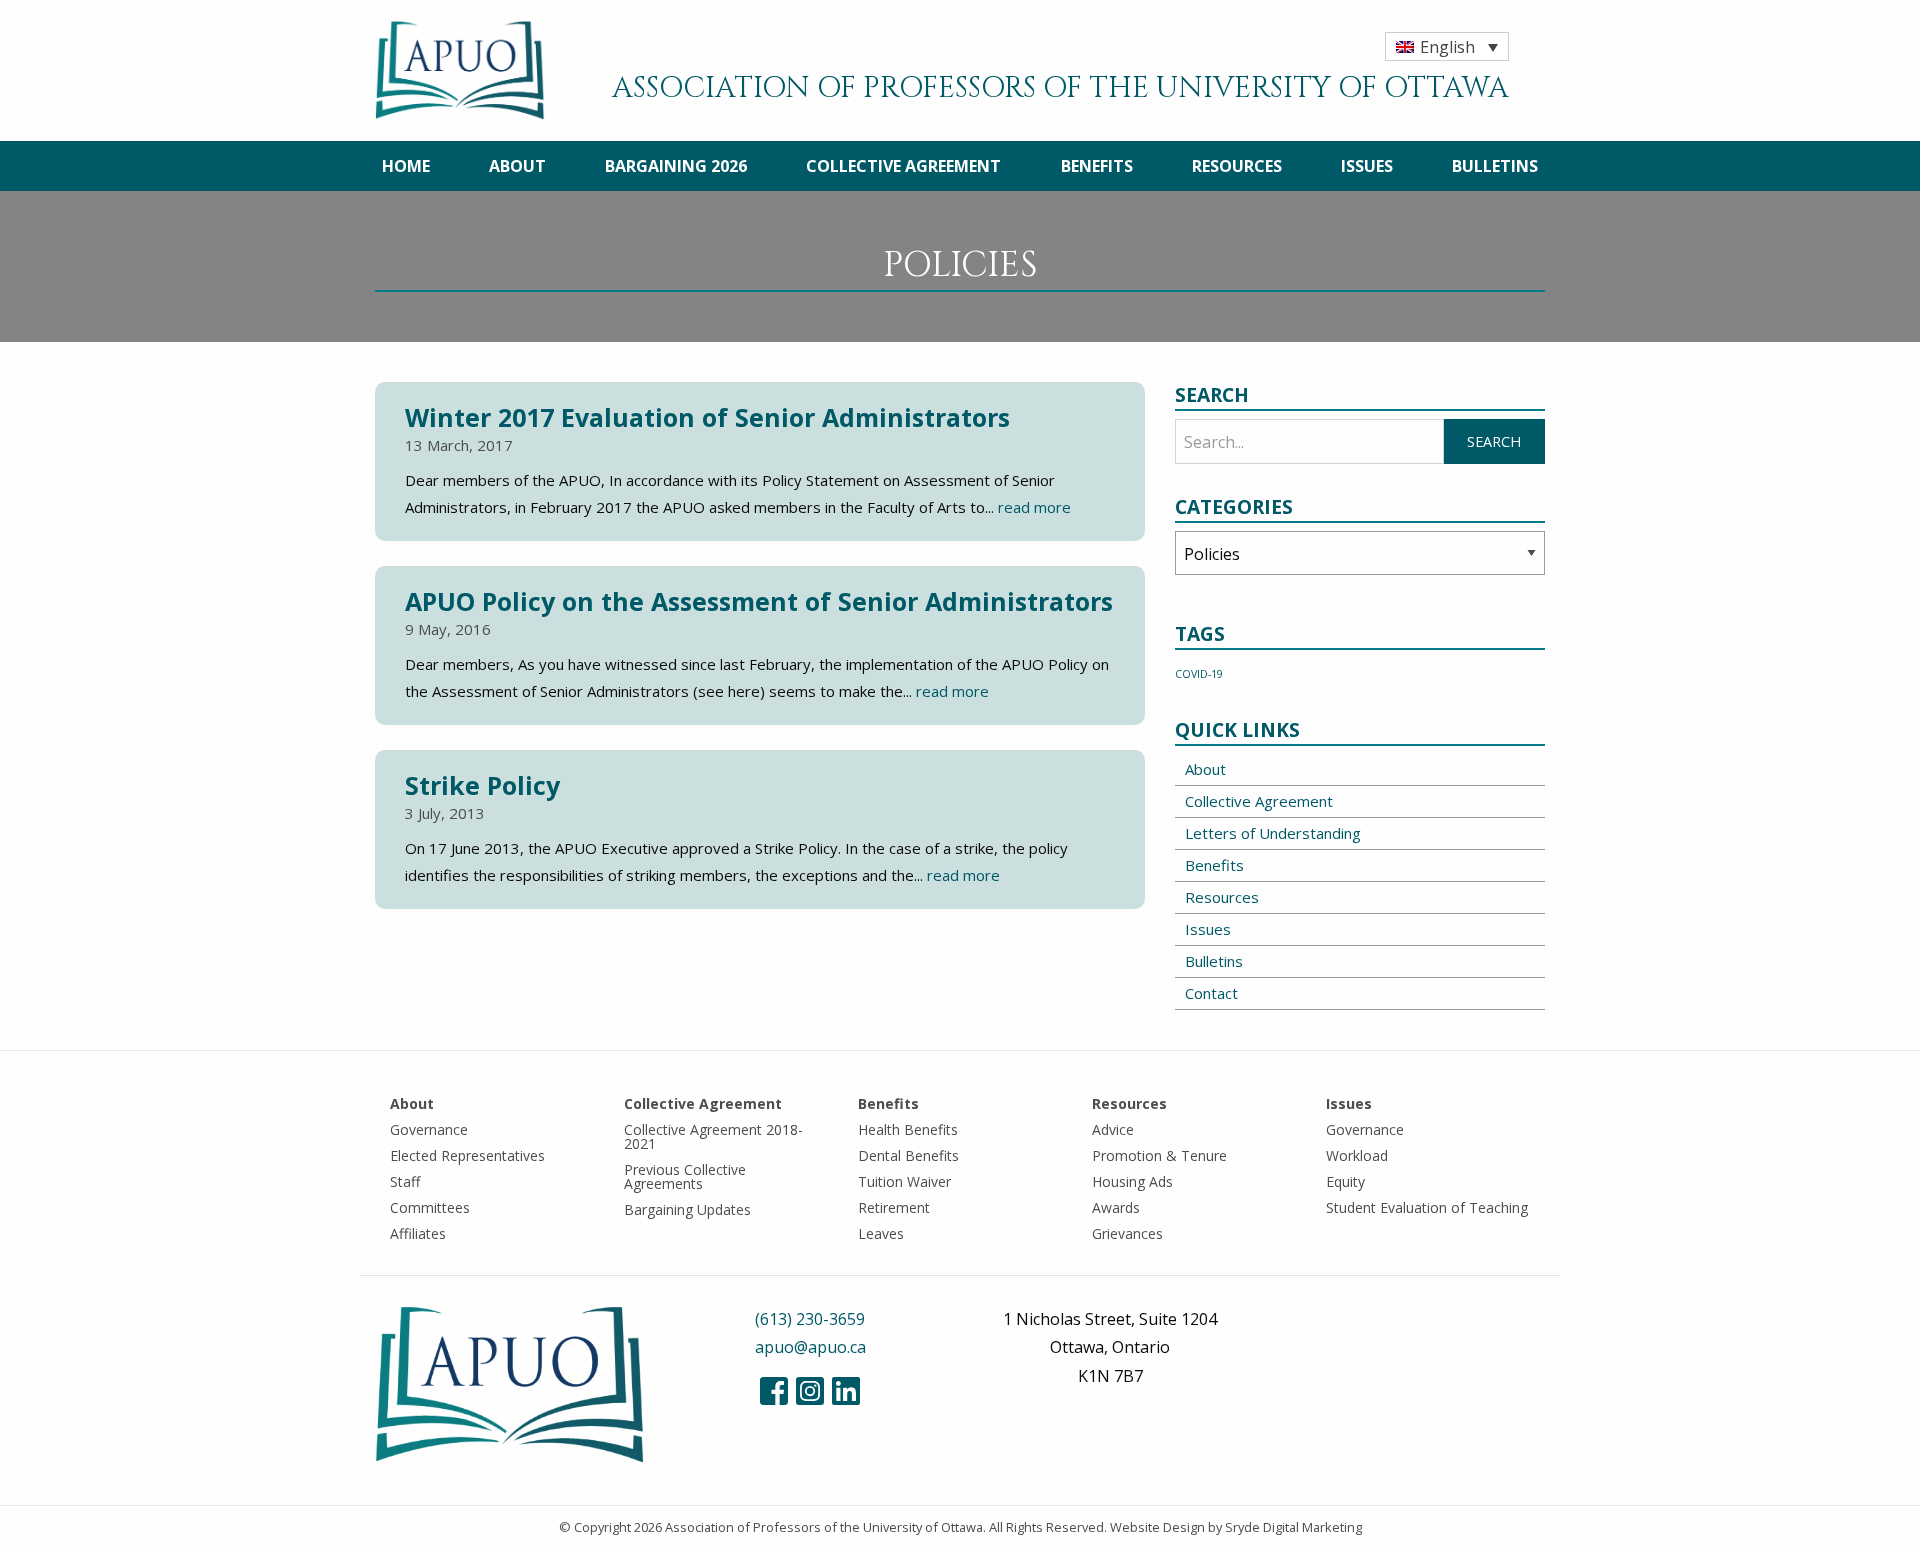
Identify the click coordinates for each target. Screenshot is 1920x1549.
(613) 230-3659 (810, 1319)
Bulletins (1495, 166)
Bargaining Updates (687, 1209)
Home (406, 166)
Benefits (1097, 166)
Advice (1113, 1129)
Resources (1237, 166)
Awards (1116, 1207)
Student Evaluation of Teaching (1427, 1207)
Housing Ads (1132, 1181)
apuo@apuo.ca (810, 1347)
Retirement (894, 1207)
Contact (1211, 993)
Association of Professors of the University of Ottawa (824, 1527)
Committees (430, 1207)
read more (1034, 507)
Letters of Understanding (1273, 833)
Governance (429, 1129)
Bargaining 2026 (676, 166)
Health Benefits (908, 1129)
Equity (1345, 1181)
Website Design (1157, 1527)
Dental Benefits (908, 1155)
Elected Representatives (467, 1155)
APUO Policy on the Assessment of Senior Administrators (759, 601)
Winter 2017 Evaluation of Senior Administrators (707, 417)
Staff (405, 1181)
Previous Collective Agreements (685, 1176)
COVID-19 (1199, 674)
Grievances (1127, 1233)
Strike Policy (482, 785)
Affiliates (418, 1233)
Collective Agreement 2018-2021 (713, 1136)
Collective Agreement (903, 166)
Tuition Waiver (904, 1181)
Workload (1357, 1155)
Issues (1367, 166)
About (517, 166)
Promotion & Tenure (1159, 1155)
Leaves (881, 1233)
